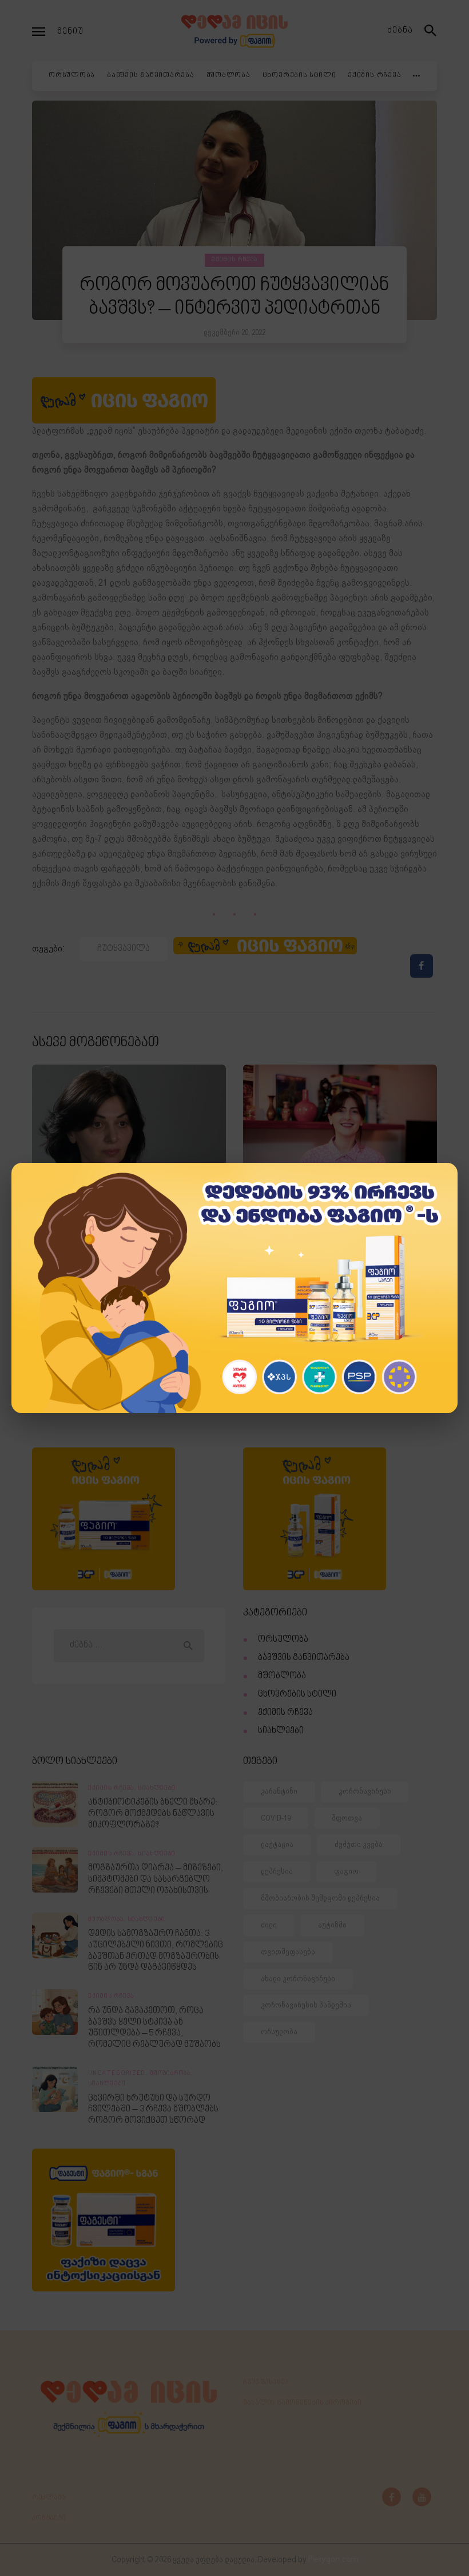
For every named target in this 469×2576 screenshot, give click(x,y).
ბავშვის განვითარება (304, 1658)
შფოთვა (347, 1818)
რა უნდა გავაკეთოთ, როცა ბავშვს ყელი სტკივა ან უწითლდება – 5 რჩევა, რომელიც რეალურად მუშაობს (154, 2028)
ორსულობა (347, 1219)
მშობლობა (282, 1676)
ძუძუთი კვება (359, 1844)
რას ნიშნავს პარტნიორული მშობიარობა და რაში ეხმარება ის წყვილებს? (333, 1266)
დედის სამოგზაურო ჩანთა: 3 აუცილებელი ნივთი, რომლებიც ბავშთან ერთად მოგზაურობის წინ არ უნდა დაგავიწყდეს (156, 1951)
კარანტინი (279, 1791)
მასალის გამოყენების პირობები (302, 2403)
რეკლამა (49, 2498)
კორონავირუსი (365, 1791)
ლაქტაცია (277, 1844)
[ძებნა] (431, 31)
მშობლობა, (108, 1920)
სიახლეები (281, 1731)
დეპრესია (277, 1871)
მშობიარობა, (172, 2074)
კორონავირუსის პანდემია (306, 2005)
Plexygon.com (333, 2560)
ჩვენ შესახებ (266, 2382)
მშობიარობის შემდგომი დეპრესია (320, 1898)
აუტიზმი (332, 1925)
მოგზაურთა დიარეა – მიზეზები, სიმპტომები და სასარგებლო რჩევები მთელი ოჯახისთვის (156, 1879)
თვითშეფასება (288, 1952)
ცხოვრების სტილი (297, 1695)
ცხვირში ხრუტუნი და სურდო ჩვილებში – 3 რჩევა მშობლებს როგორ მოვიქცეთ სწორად (153, 2110)
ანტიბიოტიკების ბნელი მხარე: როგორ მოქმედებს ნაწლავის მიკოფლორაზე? (153, 1814)
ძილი (269, 1925)
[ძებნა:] (129, 1645)
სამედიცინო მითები (112, 1242)
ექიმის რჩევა (234, 260)
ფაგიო (346, 1871)
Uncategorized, (119, 2074)
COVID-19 (276, 1818)
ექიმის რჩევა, (113, 1789)
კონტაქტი (49, 2518)
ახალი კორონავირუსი (298, 1979)
